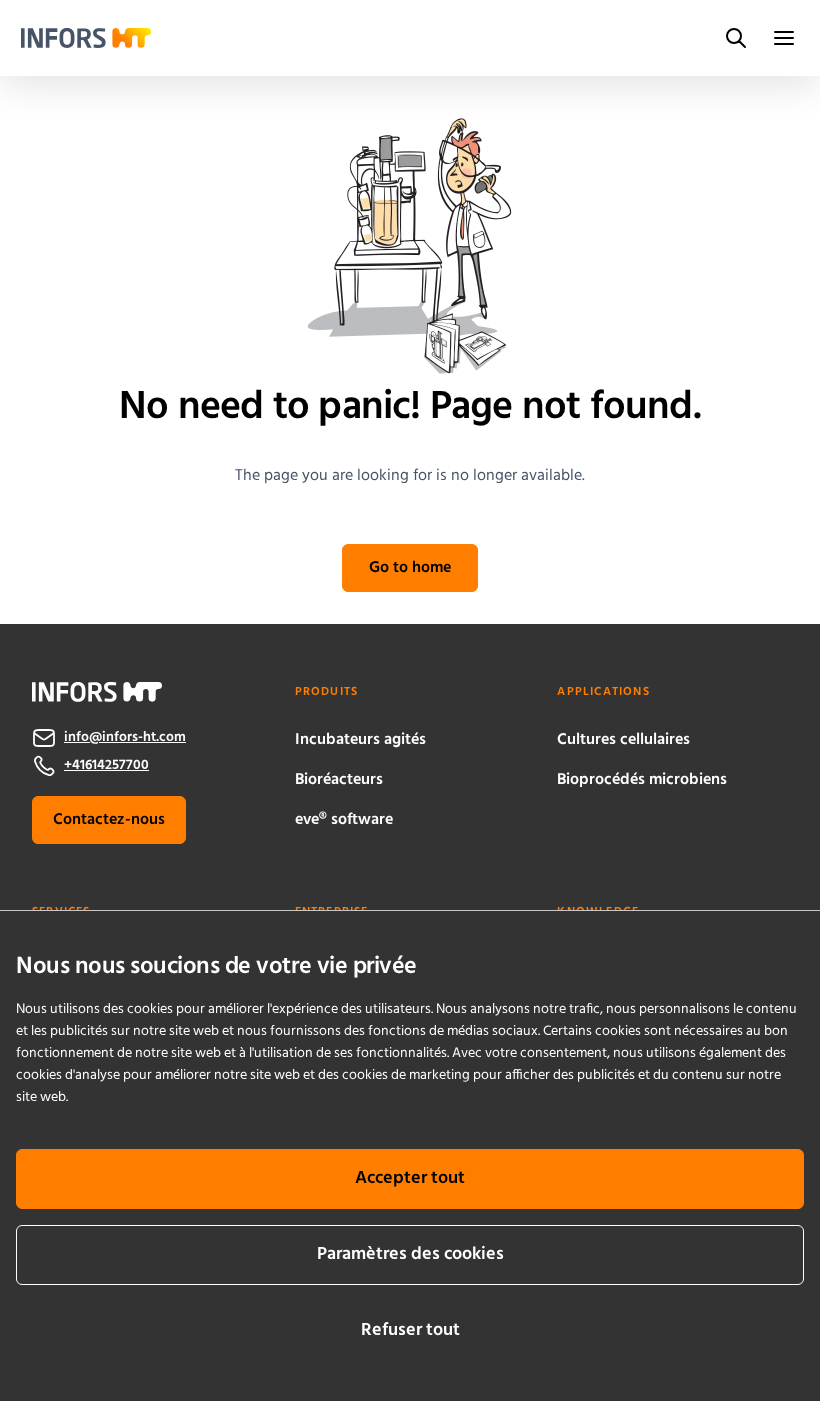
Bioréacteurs (339, 780)
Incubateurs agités (360, 740)
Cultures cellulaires (623, 740)
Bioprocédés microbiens (642, 780)
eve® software (344, 820)
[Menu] (784, 38)
